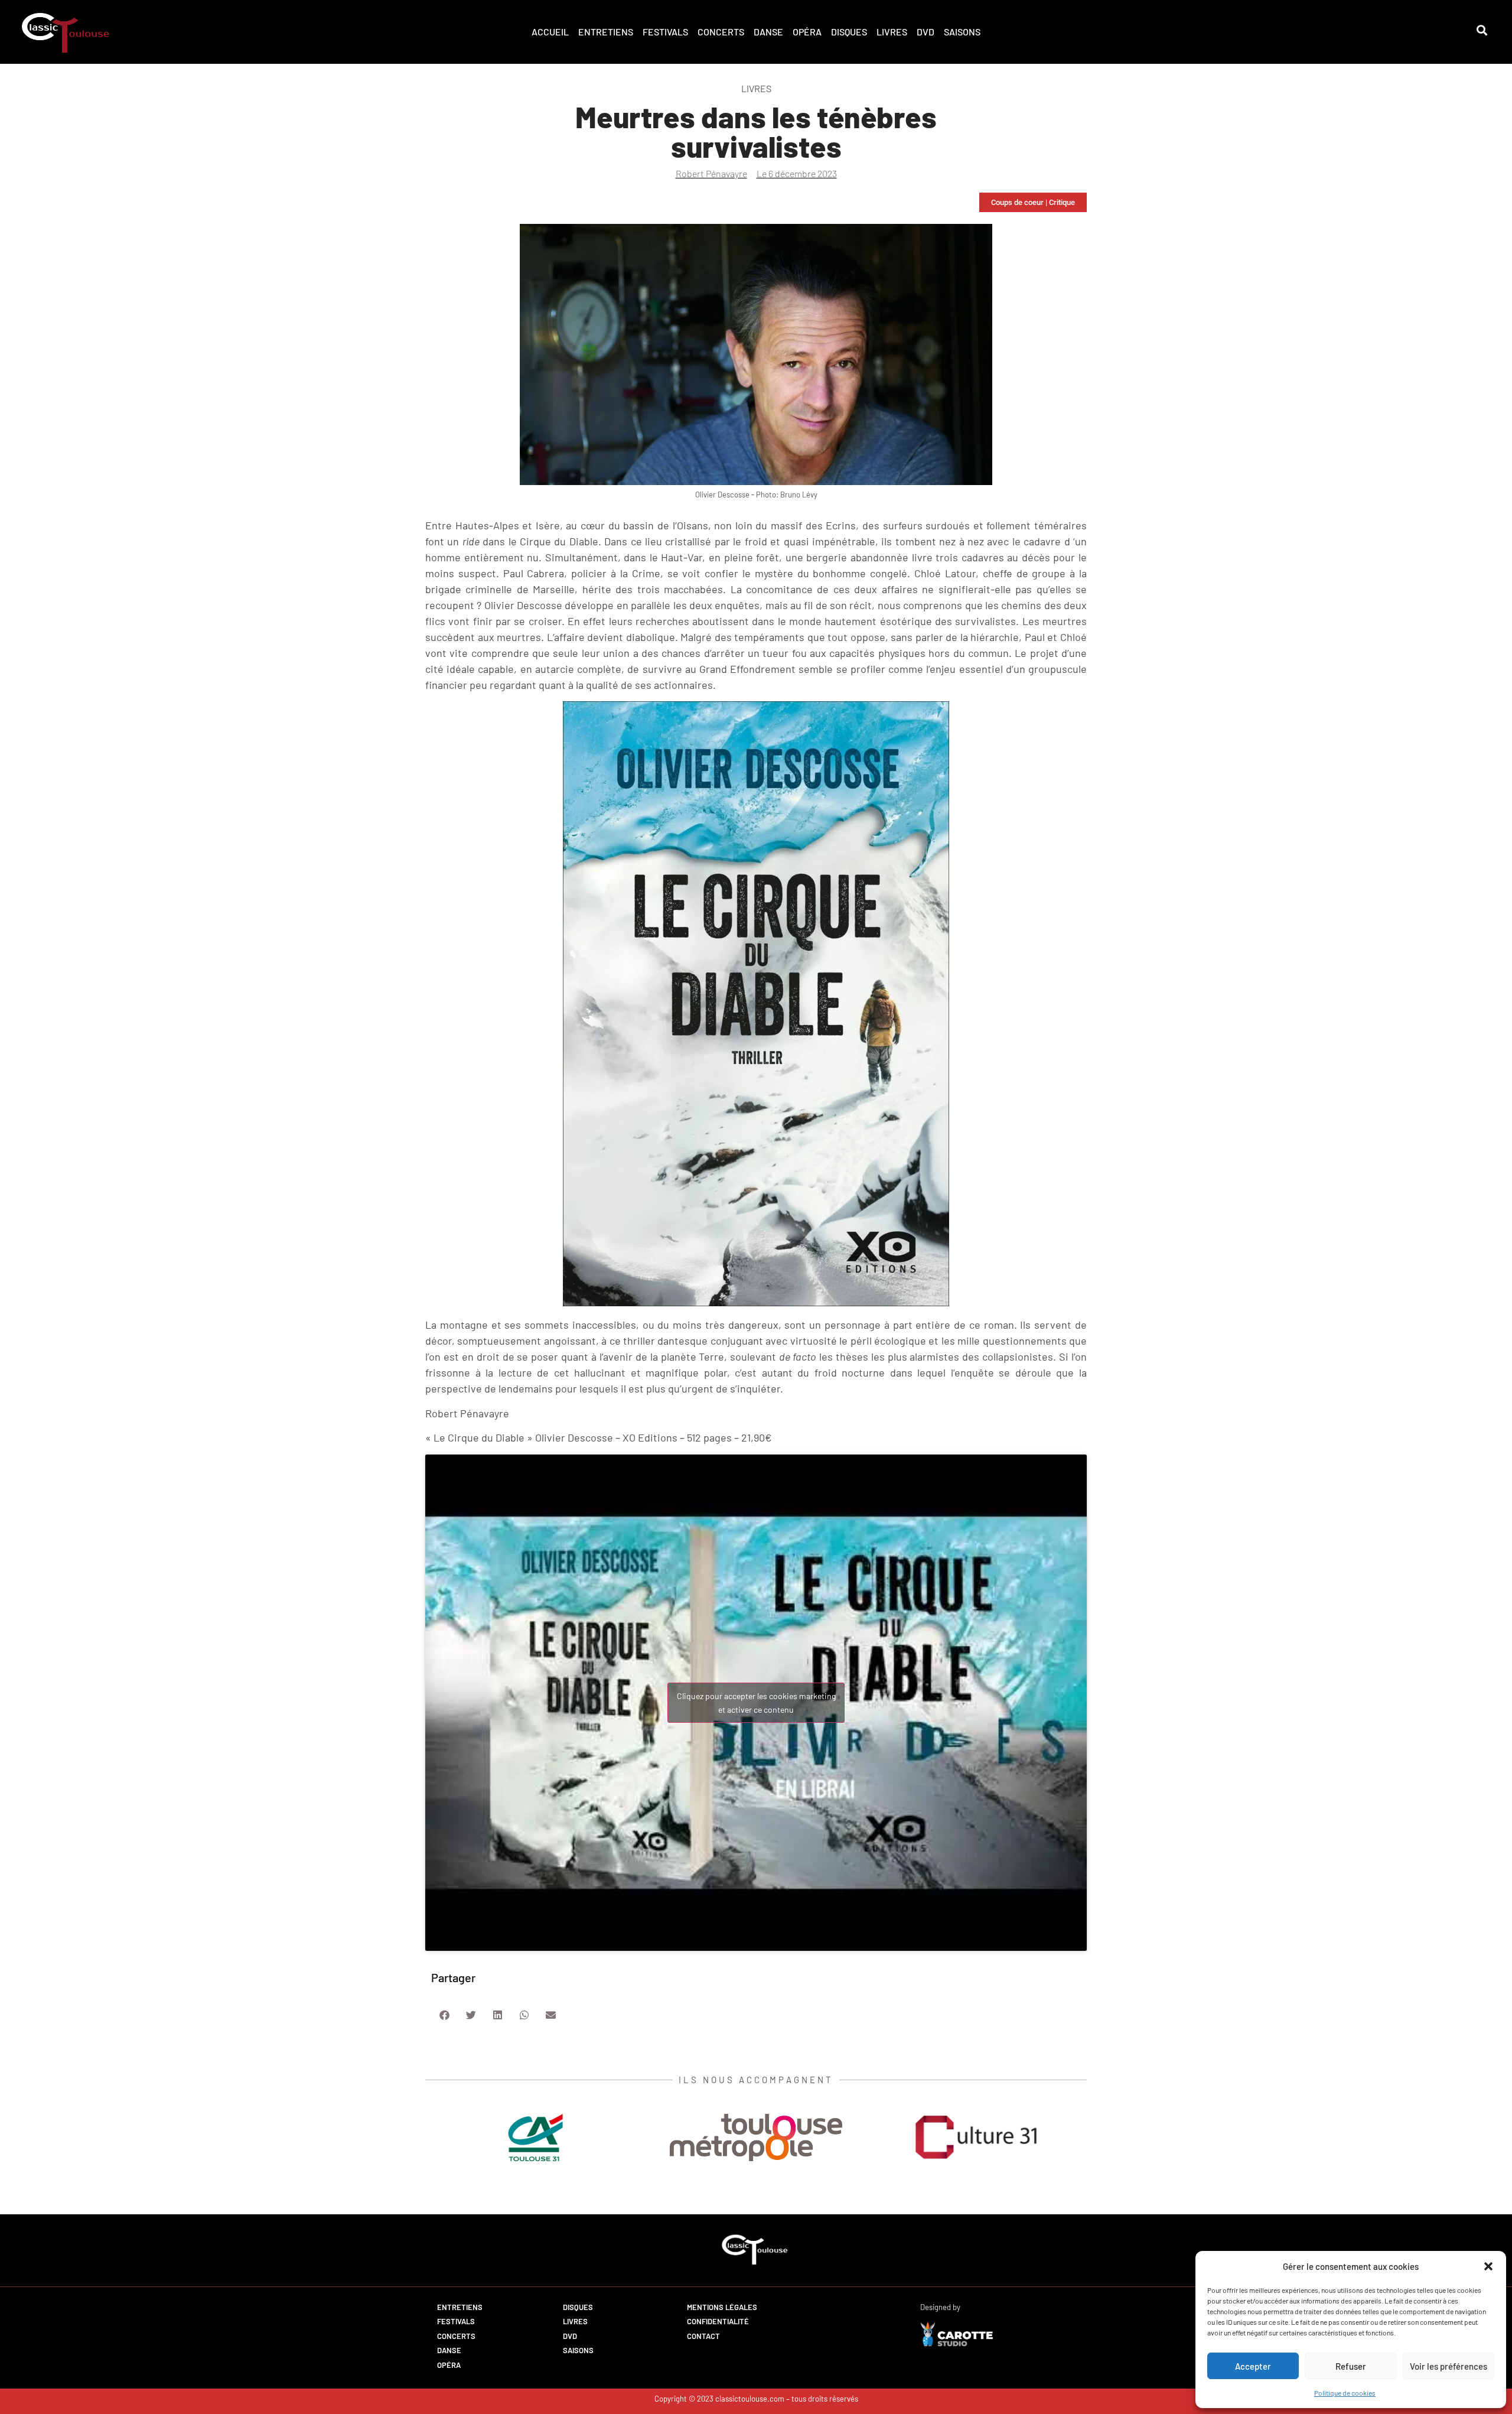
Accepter (1253, 2366)
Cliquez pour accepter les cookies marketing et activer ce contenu (756, 1703)
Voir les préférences (1449, 2366)
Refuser (1351, 2366)
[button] (1488, 2266)
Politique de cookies (1345, 2393)
